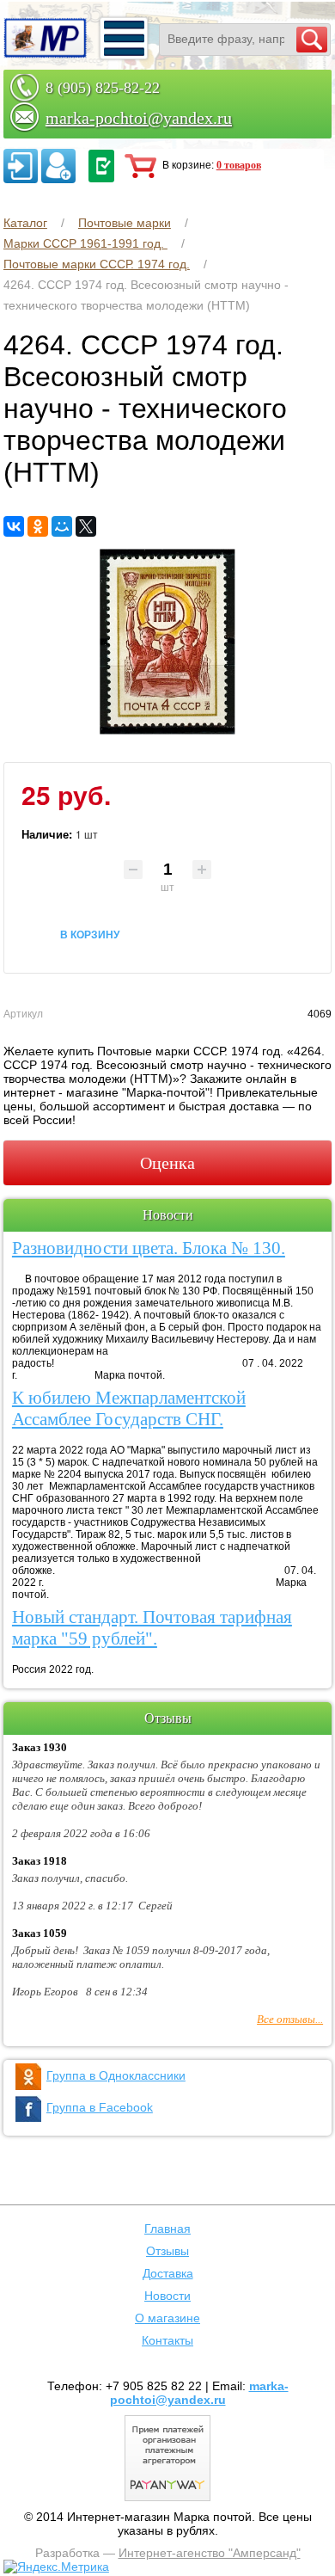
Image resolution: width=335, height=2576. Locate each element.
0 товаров (239, 165)
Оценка (167, 1163)
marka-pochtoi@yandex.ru (139, 118)
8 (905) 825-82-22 (103, 88)
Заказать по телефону (101, 166)
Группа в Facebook (100, 2107)
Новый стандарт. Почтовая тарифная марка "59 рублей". (152, 1628)
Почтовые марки (125, 223)
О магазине (167, 2318)
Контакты (167, 2340)
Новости (167, 2296)
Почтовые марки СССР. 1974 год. (97, 264)
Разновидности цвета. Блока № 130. (149, 1248)
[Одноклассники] (38, 526)
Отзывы (167, 2251)
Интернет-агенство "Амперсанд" (210, 2553)
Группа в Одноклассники (116, 2075)
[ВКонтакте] (14, 526)
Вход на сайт (21, 166)
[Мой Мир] (62, 526)
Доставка (168, 2273)
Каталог (25, 223)
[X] (86, 526)
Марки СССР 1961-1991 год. (85, 243)
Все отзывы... (290, 2019)
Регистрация (58, 166)
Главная (167, 2229)
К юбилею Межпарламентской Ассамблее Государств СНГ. (129, 1408)
